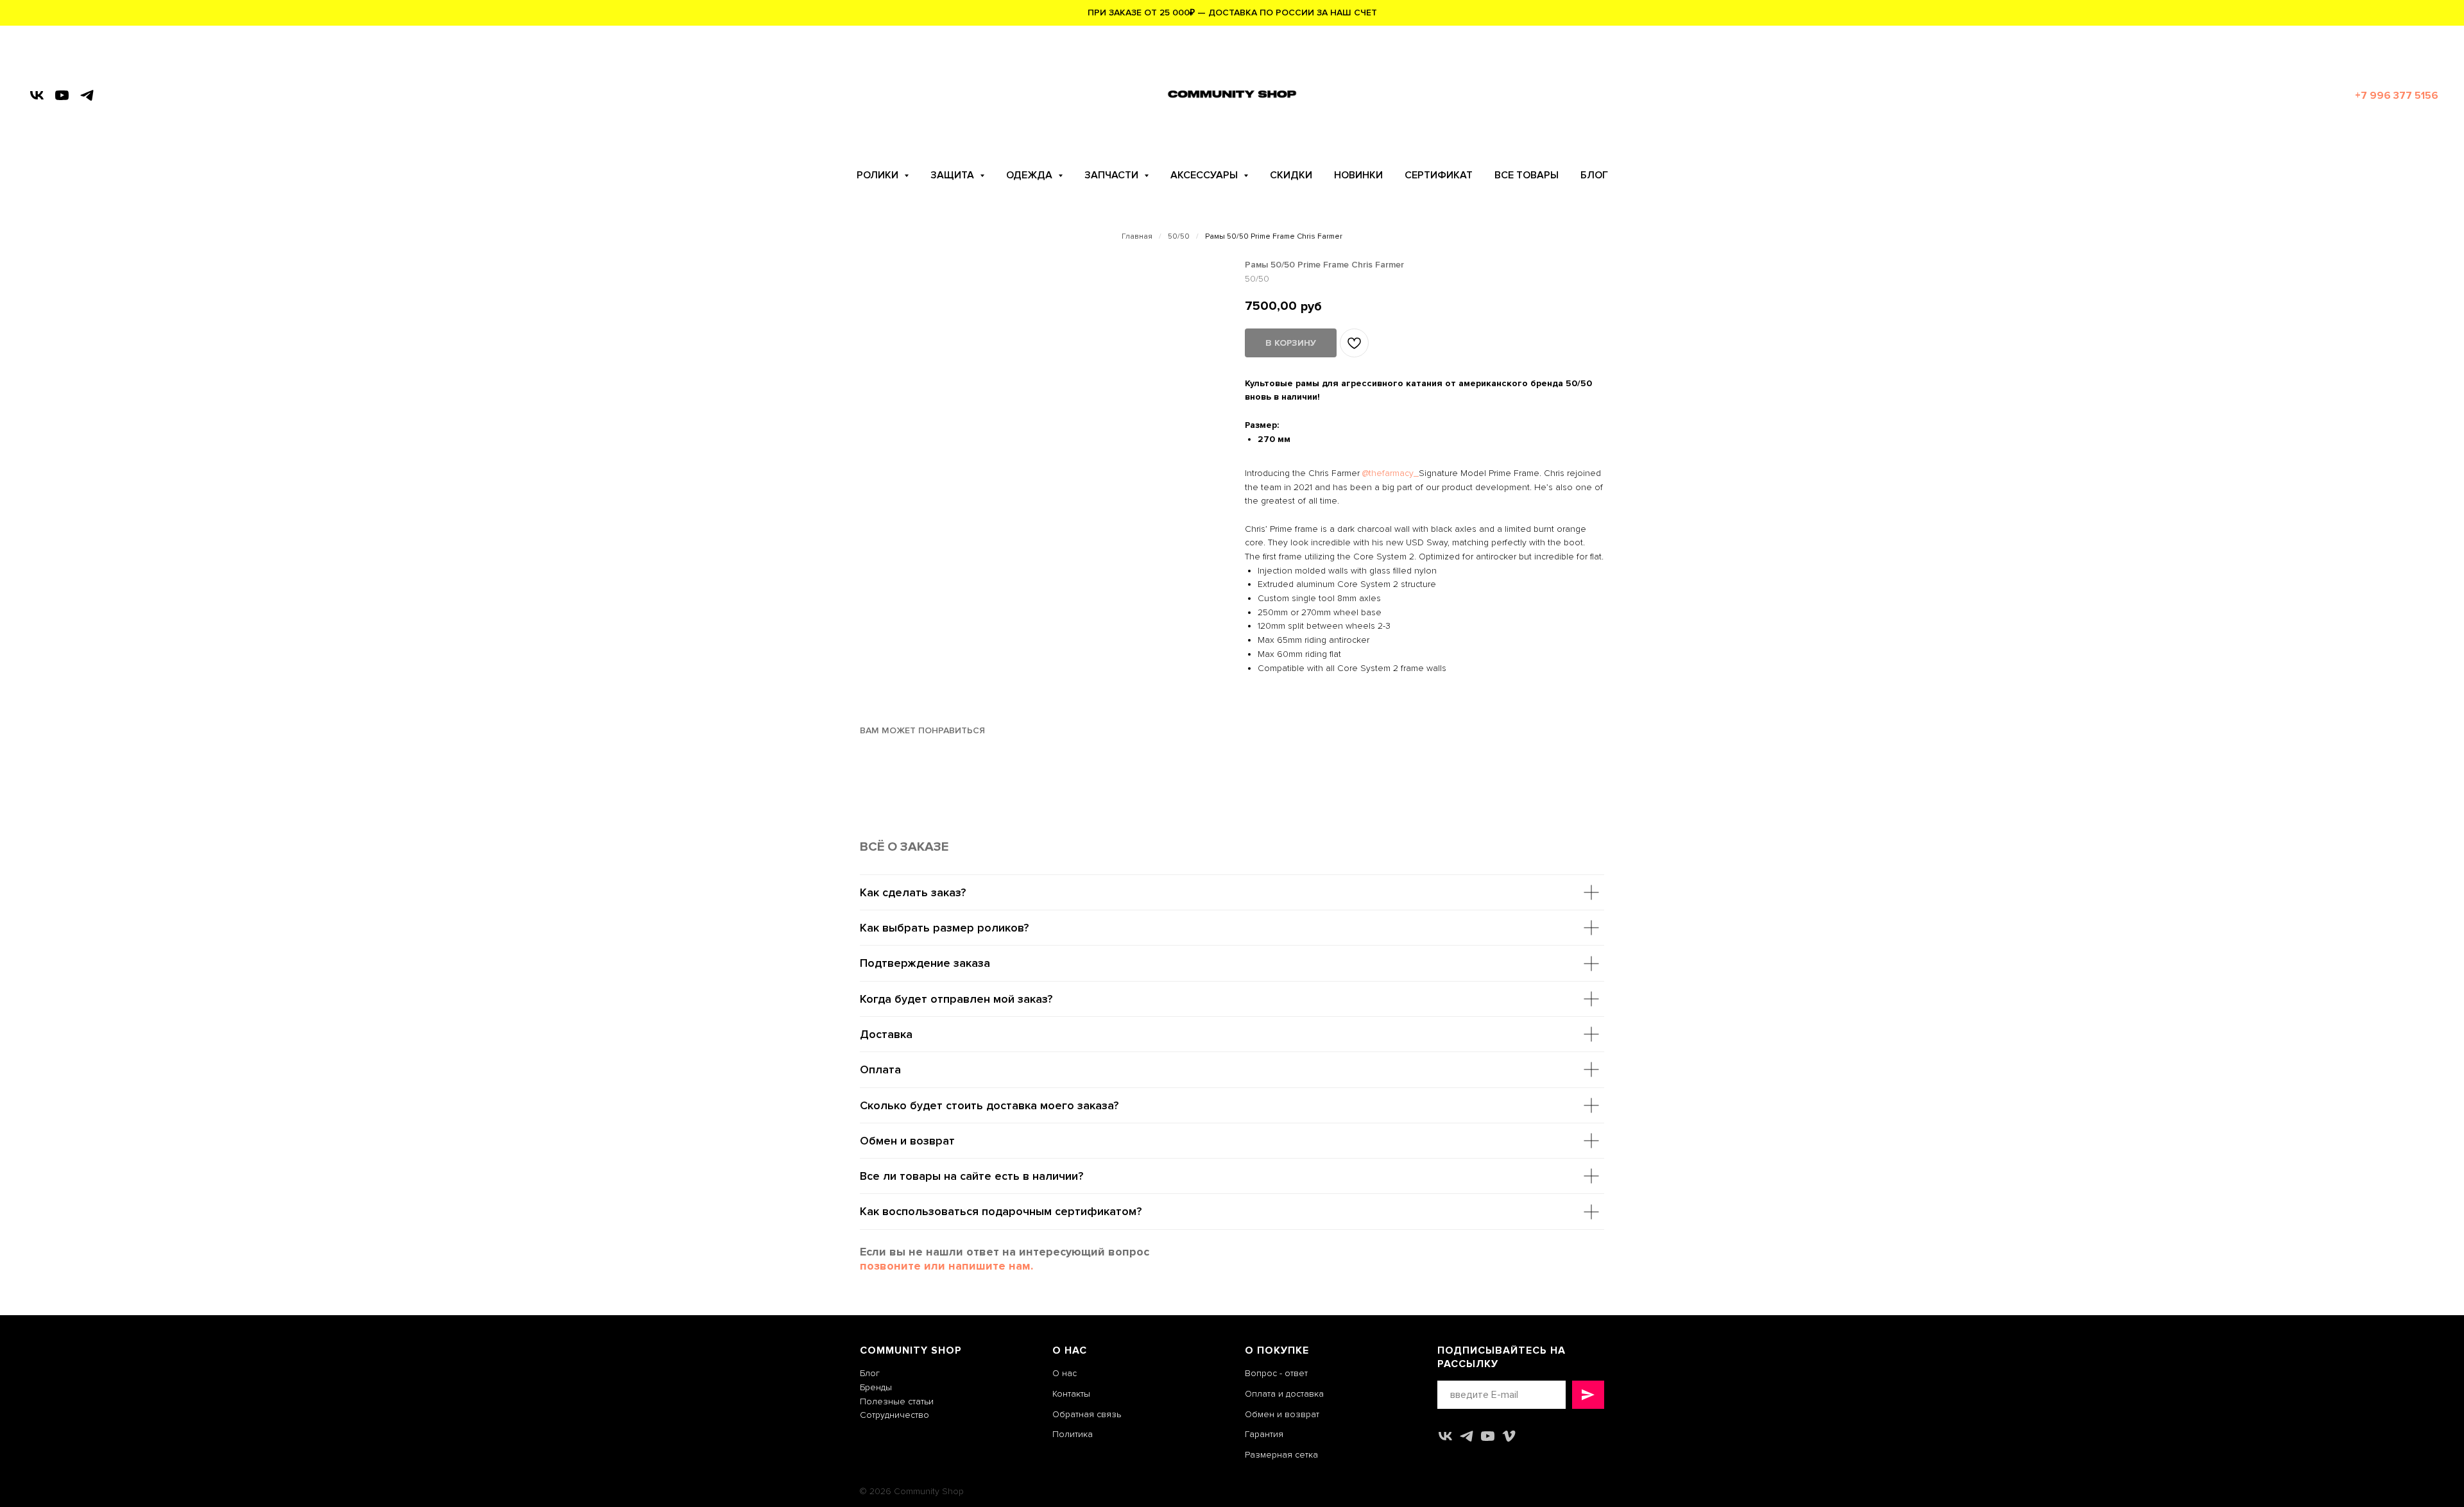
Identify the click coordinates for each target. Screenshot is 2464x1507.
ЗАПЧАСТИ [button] (1113, 175)
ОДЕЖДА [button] (1031, 175)
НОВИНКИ (1358, 175)
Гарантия (1264, 1434)
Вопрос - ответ (1276, 1373)
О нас (1065, 1373)
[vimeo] (1509, 1436)
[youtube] (62, 95)
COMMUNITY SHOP (911, 1350)
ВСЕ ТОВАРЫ (1527, 175)
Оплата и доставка (1284, 1394)
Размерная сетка (1281, 1455)
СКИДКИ (1291, 175)
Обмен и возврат (1282, 1414)
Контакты (1071, 1394)
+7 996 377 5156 (2397, 96)
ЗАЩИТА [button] (954, 175)
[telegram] (87, 95)
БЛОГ (1594, 175)
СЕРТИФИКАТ (1439, 175)
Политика (1073, 1434)
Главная (1137, 237)
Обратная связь (1087, 1414)
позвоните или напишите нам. (946, 1266)
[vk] (37, 95)
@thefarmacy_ (1390, 473)
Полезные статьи (897, 1401)
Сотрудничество (894, 1415)
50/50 (1179, 237)
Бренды (876, 1387)
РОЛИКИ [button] (879, 175)
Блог (870, 1373)
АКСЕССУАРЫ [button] (1205, 175)
